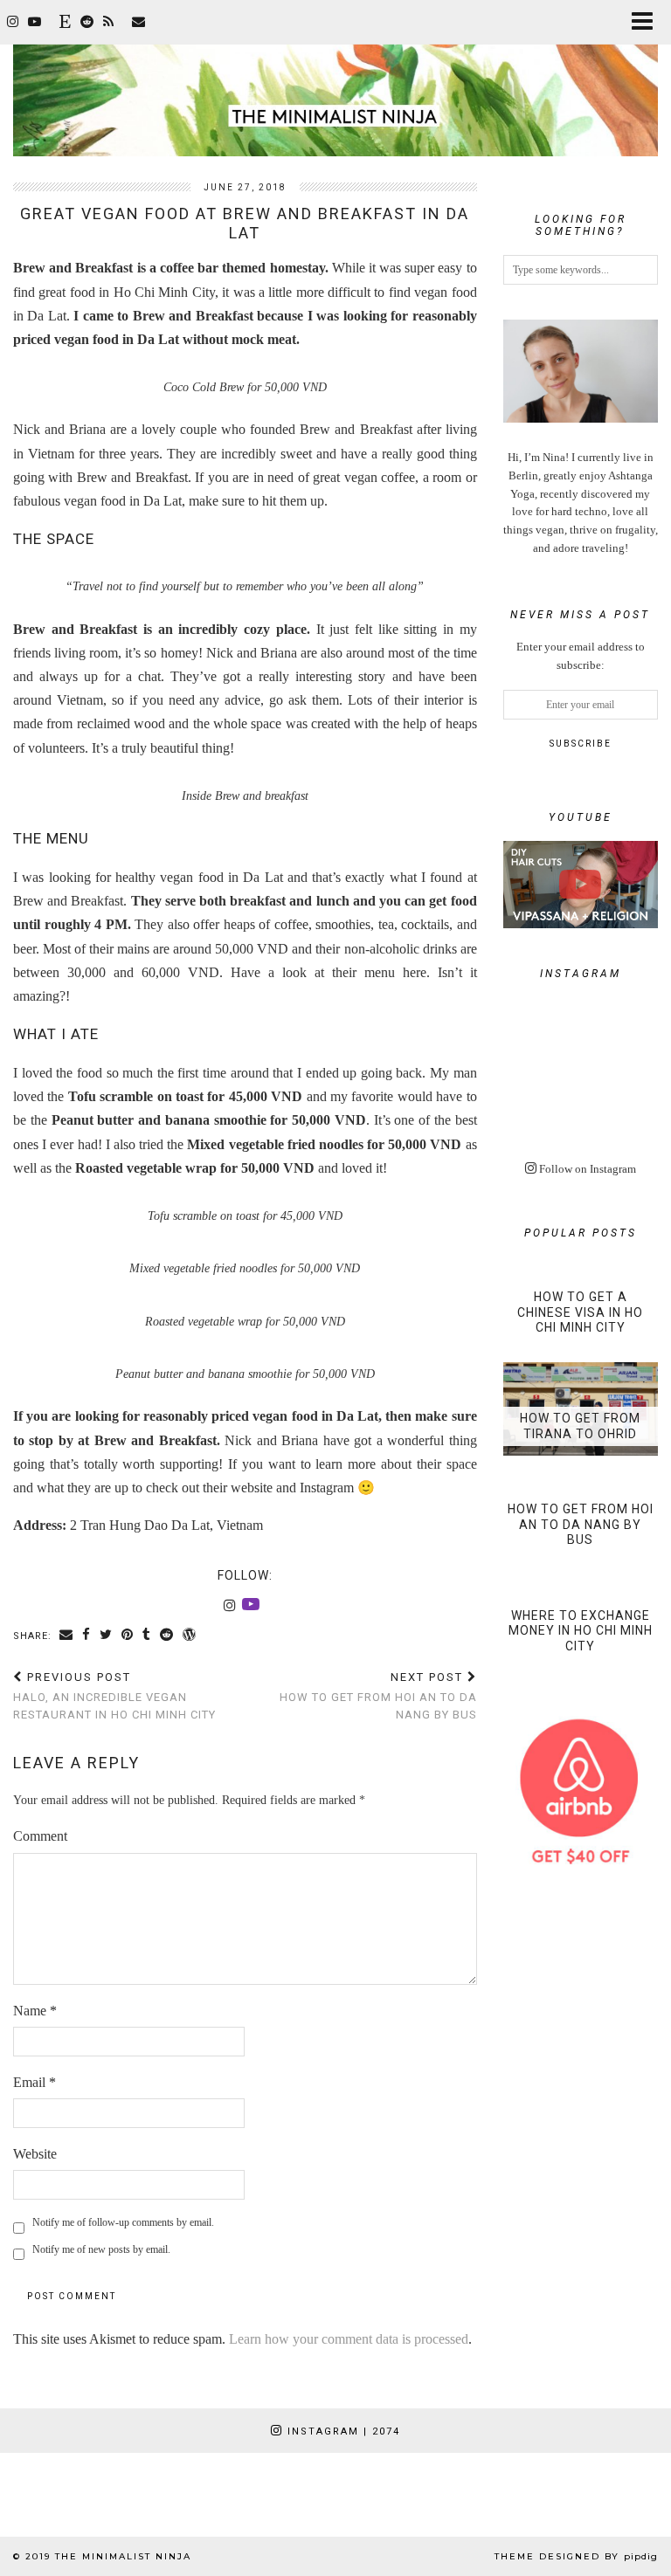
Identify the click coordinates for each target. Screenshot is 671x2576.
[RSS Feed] (109, 22)
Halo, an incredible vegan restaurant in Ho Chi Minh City (114, 1695)
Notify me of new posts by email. (101, 2249)
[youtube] (35, 22)
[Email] (139, 22)
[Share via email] (66, 1636)
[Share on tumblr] (147, 1636)
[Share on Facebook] (86, 1636)
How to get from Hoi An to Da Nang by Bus (378, 1695)
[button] (648, 22)
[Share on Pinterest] (128, 1636)
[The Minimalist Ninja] (335, 78)
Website (35, 2154)
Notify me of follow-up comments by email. (123, 2222)
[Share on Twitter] (106, 1636)
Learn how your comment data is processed (349, 2339)
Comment (40, 1836)
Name (35, 2011)
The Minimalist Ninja (123, 2556)
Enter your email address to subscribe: (581, 656)
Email (35, 2082)
